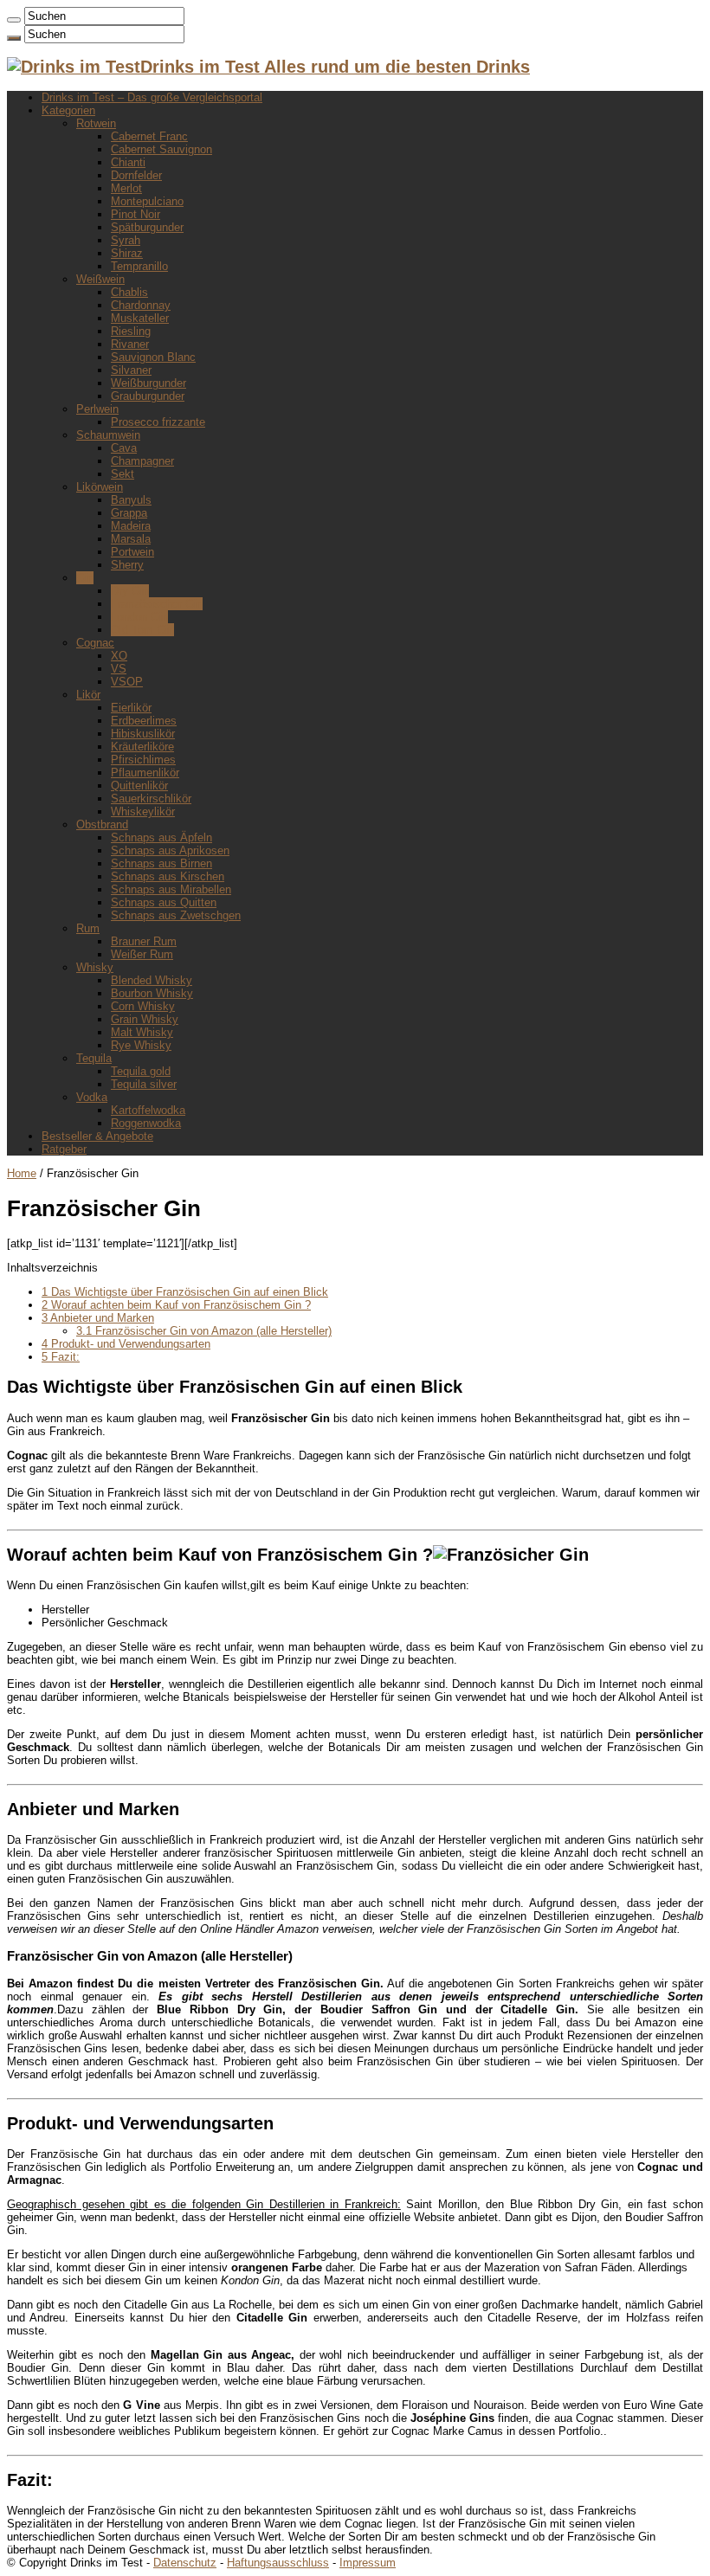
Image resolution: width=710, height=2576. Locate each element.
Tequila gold (141, 1071)
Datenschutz (185, 2563)
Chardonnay (141, 305)
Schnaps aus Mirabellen (171, 889)
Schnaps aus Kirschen (168, 876)
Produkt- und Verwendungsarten (126, 1344)
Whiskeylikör (143, 811)
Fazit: (61, 1357)
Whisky (95, 967)
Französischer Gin (157, 604)
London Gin (139, 617)
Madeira (131, 526)
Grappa (129, 513)
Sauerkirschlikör (151, 799)
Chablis (129, 292)
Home (22, 1173)
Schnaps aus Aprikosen (170, 850)
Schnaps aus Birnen (161, 863)
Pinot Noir (136, 214)
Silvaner (131, 370)
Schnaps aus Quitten (164, 902)
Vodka (92, 1097)
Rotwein (96, 123)
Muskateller (140, 318)
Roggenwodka (146, 1123)
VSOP (127, 682)
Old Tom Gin (142, 630)
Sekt (123, 474)
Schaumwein (108, 435)
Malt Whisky (142, 1032)
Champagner (142, 461)
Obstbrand (102, 824)
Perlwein (97, 409)
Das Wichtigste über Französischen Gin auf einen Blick (185, 1292)
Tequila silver (144, 1084)
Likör (88, 695)
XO (119, 656)
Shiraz (127, 253)
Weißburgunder (148, 383)
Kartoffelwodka (148, 1110)
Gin (85, 578)
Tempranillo (139, 266)
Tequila (94, 1058)
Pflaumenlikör (145, 773)
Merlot (126, 188)
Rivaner (130, 344)
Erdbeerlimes (144, 721)
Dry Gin (130, 591)
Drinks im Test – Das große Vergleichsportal (152, 97)
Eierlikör (131, 708)
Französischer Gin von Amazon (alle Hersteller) (204, 1331)
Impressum (368, 2563)
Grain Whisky (145, 1019)
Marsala (131, 539)
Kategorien (68, 110)
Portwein (132, 552)
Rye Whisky (141, 1045)
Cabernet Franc (149, 136)
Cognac (95, 643)
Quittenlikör (139, 786)
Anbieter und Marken (98, 1318)
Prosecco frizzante (158, 422)
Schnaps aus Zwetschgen (176, 915)
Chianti (128, 162)
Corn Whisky (143, 1006)
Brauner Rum (144, 941)
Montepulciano (147, 201)
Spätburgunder (147, 227)
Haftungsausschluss (278, 2563)
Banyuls (131, 500)
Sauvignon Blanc (153, 357)
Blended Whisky (152, 980)
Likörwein (100, 487)
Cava (124, 448)
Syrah (126, 240)
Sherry (127, 565)
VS (119, 669)
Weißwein (100, 279)
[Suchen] (14, 20)
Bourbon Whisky (152, 993)
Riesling (131, 331)
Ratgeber (64, 1149)
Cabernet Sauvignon (161, 149)
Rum (88, 928)
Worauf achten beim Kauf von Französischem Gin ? (176, 1305)
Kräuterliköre (142, 747)
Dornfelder (136, 175)
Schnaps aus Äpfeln (161, 837)
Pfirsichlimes (143, 760)
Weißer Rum (142, 954)
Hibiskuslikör (143, 734)
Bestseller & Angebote (97, 1136)
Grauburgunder (148, 396)
